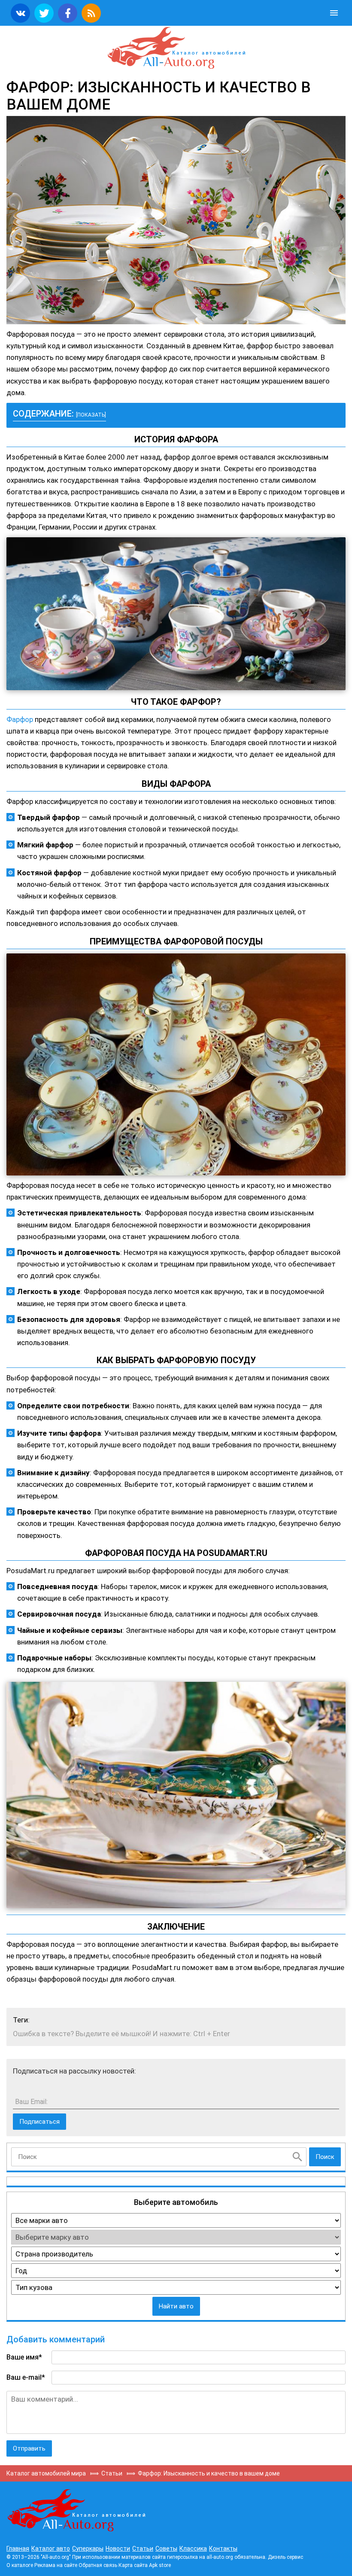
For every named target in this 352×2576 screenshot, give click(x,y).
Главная (18, 2549)
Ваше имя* (24, 2357)
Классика (193, 2549)
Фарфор (20, 719)
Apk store (160, 2565)
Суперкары (88, 2549)
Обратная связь (98, 2565)
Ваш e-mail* (26, 2377)
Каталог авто (51, 2549)
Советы (166, 2549)
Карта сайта (133, 2565)
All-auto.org (176, 48)
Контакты (223, 2549)
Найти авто (176, 2306)
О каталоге (20, 2565)
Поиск (325, 2157)
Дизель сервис (285, 2557)
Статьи (143, 2549)
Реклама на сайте (56, 2565)
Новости (118, 2549)
